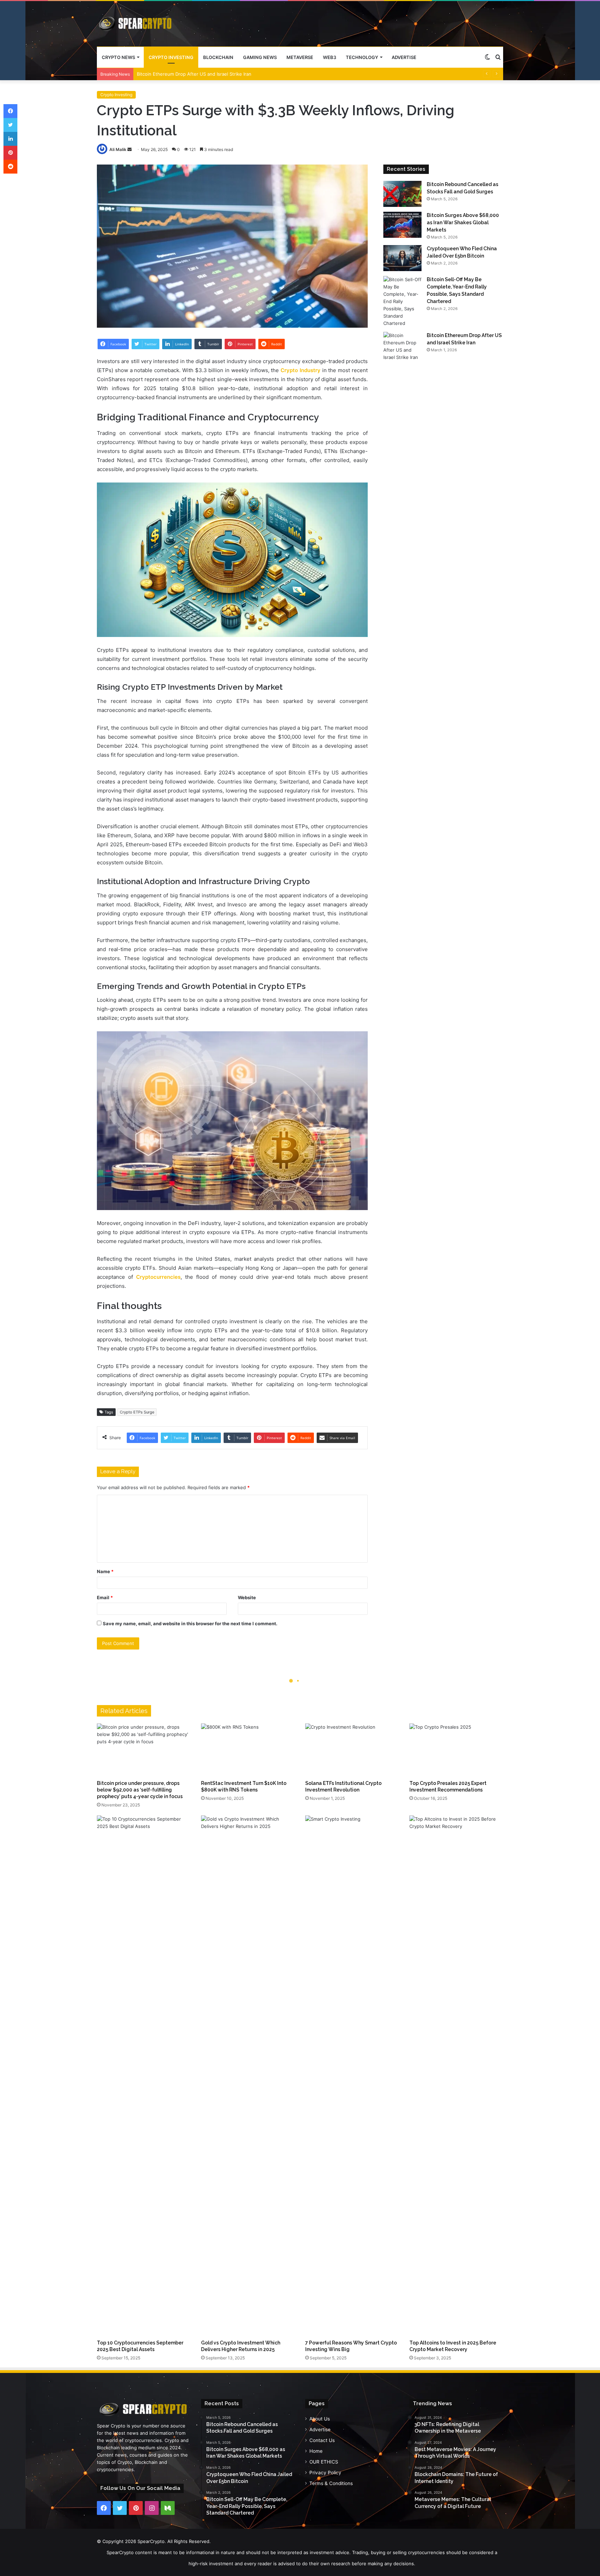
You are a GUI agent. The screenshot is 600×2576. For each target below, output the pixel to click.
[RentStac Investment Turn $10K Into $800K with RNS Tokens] (248, 1750)
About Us (320, 2419)
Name (105, 1571)
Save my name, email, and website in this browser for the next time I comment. (190, 1623)
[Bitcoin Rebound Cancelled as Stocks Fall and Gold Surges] (402, 194)
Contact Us (322, 2440)
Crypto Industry (301, 370)
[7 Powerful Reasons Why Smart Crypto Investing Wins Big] (352, 2076)
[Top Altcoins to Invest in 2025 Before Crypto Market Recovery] (456, 2076)
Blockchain (218, 57)
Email (105, 1597)
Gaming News (260, 57)
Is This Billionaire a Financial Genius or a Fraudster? (192, 74)
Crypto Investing (171, 57)
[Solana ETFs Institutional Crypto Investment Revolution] (352, 1750)
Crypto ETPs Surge (137, 1412)
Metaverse (300, 57)
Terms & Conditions (331, 2483)
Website (247, 1597)
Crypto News (118, 57)
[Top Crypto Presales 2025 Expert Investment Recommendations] (456, 1750)
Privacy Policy (325, 2473)
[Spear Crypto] (136, 24)
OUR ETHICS (324, 2462)
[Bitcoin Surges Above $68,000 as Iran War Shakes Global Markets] (402, 225)
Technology (362, 57)
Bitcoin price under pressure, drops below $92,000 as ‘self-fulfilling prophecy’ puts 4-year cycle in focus (140, 1790)
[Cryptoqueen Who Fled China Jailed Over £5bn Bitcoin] (402, 258)
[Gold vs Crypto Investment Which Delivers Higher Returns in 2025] (248, 2076)
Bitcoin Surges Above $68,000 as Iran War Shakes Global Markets (463, 223)
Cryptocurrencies (158, 1277)
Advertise (404, 57)
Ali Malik (118, 149)
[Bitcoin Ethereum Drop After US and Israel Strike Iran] (402, 346)
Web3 (330, 57)
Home (316, 2451)
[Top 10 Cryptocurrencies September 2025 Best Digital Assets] (144, 2076)
